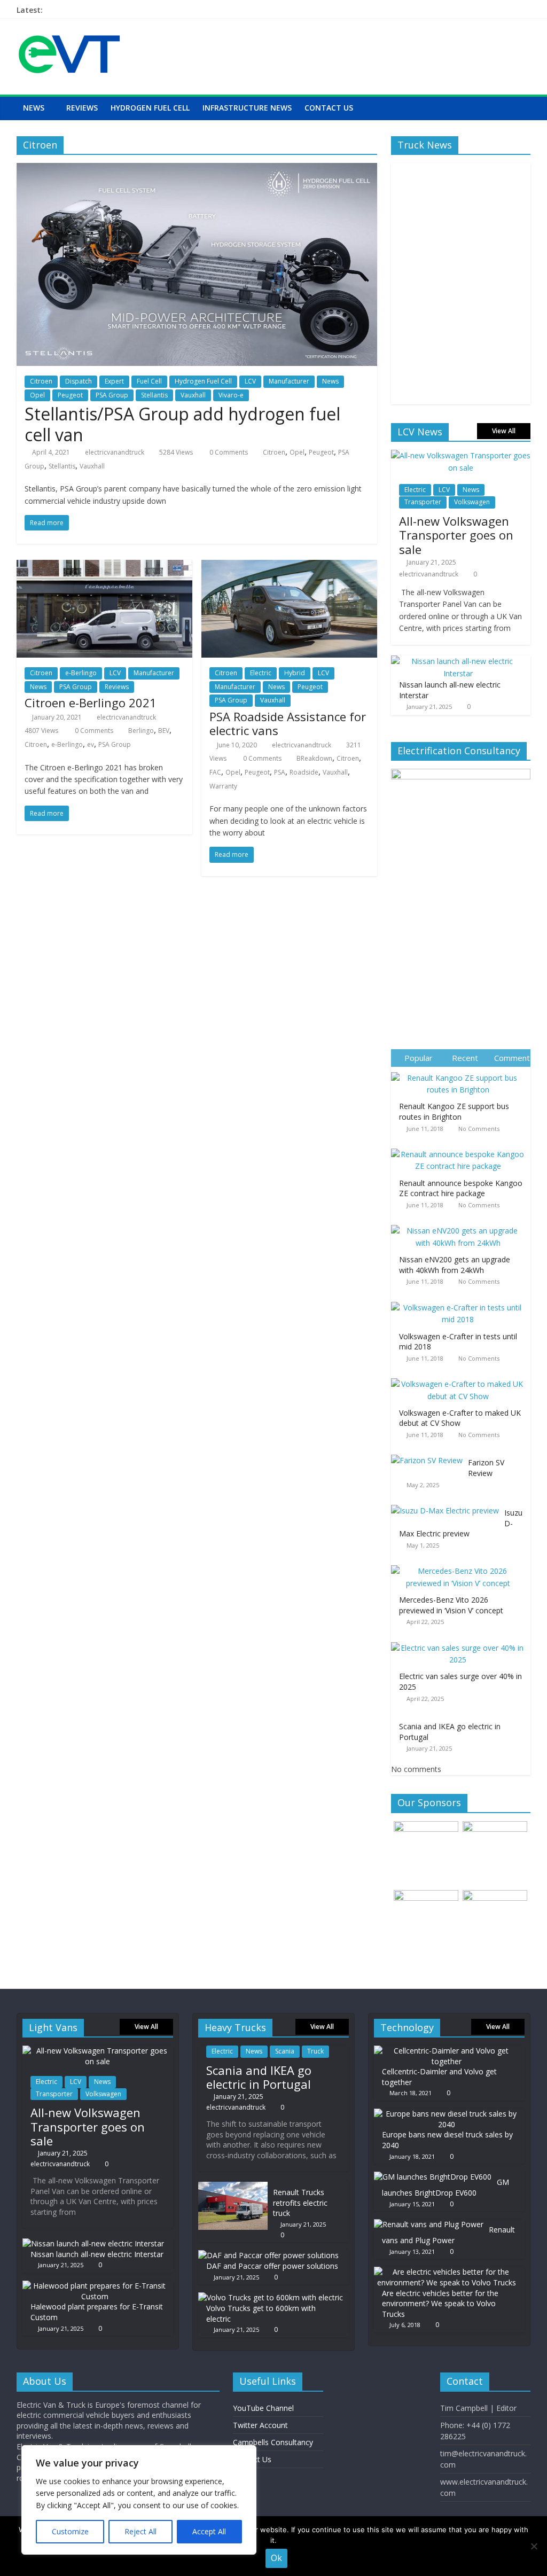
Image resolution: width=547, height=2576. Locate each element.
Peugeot (70, 395)
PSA (280, 772)
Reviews (82, 108)
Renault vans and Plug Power (448, 2235)
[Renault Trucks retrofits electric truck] (233, 2187)
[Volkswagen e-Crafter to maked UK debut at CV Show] (461, 1379)
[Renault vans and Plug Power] (429, 2224)
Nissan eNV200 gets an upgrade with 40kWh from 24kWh (455, 1265)
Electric (261, 673)
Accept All (209, 2531)
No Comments (479, 1129)
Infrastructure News (247, 108)
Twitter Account (260, 2425)
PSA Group (112, 395)
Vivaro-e (231, 395)
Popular (419, 1058)
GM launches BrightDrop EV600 (446, 2187)
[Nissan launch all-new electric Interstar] (458, 661)
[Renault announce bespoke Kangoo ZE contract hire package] (461, 1149)
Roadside (304, 772)
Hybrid (295, 673)
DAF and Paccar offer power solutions (272, 2266)
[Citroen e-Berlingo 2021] (104, 566)
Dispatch (79, 381)
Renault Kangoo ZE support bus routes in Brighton (454, 1111)
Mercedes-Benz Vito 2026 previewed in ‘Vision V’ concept (451, 1605)
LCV (250, 381)
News (34, 108)
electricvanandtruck (115, 452)
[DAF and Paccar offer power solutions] (268, 2255)
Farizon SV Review (486, 1468)
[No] (534, 2546)
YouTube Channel (263, 2408)
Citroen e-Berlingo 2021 (91, 702)
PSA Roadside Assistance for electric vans (288, 723)
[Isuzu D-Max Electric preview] (448, 1505)
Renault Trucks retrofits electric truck (300, 2203)
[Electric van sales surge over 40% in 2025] (461, 1642)
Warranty (223, 786)
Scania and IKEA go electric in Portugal (259, 2077)
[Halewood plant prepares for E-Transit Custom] (95, 2286)
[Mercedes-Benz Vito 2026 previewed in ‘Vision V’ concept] (461, 1566)
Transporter (423, 502)
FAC (215, 772)
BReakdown (314, 758)
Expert (114, 381)
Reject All (140, 2531)
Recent (465, 1058)
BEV (164, 731)
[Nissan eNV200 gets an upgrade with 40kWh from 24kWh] (461, 1225)
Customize (70, 2531)
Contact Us (329, 108)
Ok (276, 2558)
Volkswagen (472, 502)
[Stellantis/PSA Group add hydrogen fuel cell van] (197, 169)
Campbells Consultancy (273, 2442)
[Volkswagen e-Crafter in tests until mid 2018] (461, 1302)
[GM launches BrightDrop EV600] (433, 2177)
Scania (285, 2051)
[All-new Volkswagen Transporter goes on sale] (461, 455)
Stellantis (154, 395)
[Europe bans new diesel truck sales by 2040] (447, 2114)
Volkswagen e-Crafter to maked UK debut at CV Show (460, 1418)
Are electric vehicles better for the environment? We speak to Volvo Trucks (440, 2304)
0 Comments (228, 452)
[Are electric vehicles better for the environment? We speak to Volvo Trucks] (447, 2272)
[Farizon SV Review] (429, 1455)
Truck (315, 2051)
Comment (512, 1058)
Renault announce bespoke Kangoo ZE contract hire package (461, 1188)
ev (91, 744)
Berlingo (141, 731)
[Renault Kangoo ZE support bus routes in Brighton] (461, 1072)
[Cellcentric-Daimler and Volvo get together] (447, 2051)
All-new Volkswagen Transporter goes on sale (456, 535)
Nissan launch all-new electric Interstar (97, 2254)
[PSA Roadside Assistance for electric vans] (289, 566)
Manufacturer (289, 381)
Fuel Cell (149, 381)
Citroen (41, 381)
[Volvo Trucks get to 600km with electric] (271, 2297)
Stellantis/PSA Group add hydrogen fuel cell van (182, 424)
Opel (37, 395)
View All (504, 431)
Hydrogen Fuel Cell (150, 108)
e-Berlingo (81, 673)
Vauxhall (193, 395)
